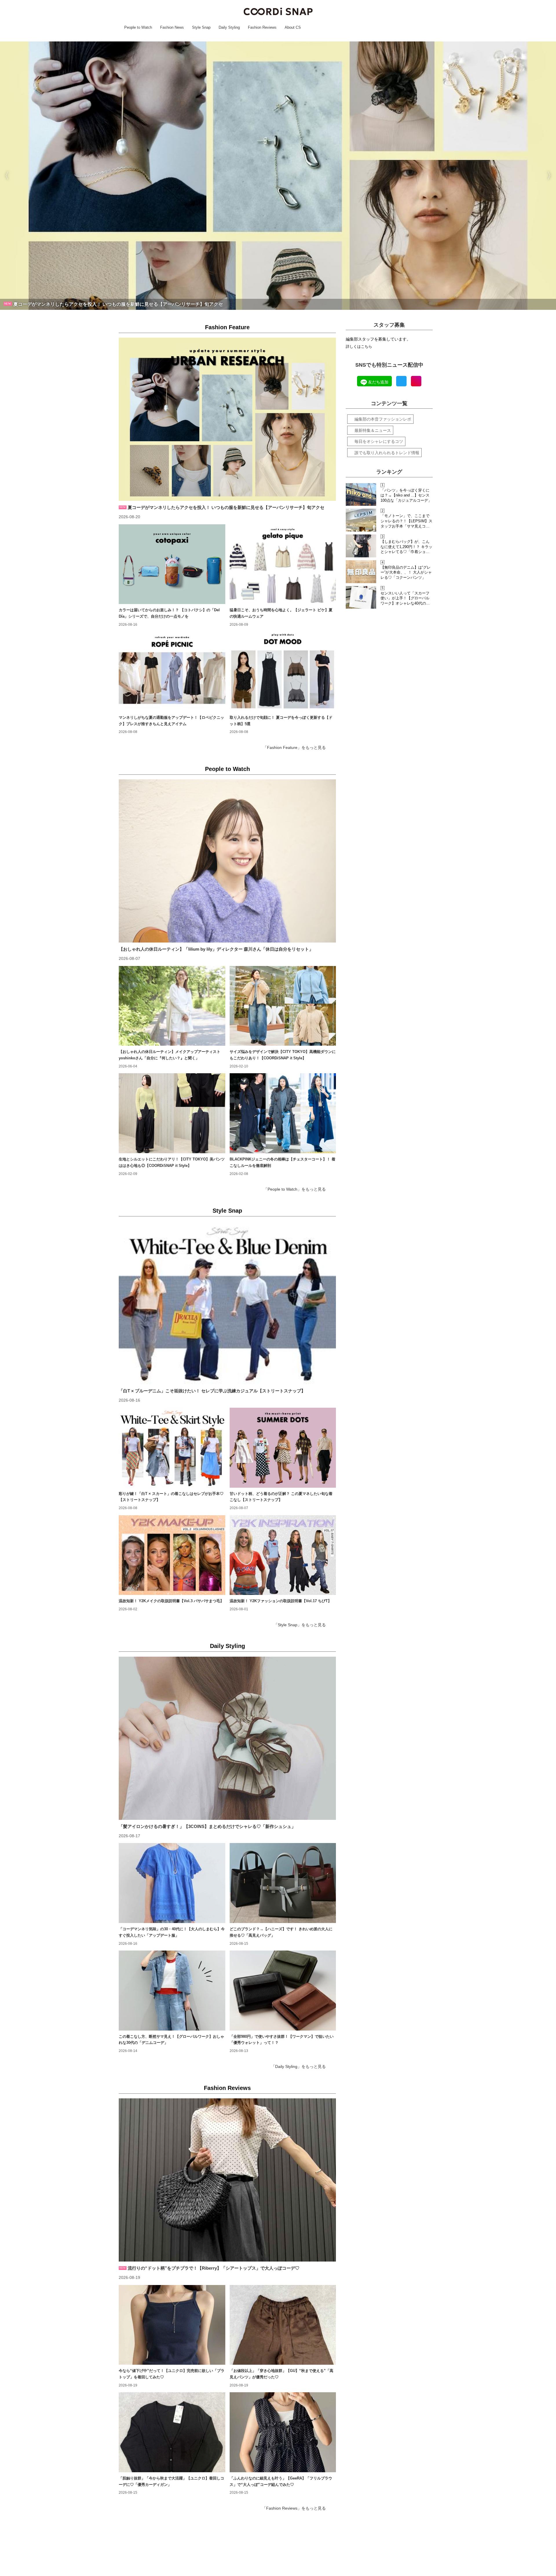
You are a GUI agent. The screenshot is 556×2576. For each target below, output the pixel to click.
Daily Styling (227, 1646)
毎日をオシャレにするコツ (379, 441)
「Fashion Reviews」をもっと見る (294, 2508)
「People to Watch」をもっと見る (295, 1189)
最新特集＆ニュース (373, 430)
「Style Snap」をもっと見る (300, 1625)
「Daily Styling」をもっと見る (298, 2066)
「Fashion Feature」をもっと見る (294, 747)
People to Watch (227, 769)
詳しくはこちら (359, 347)
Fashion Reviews (227, 2088)
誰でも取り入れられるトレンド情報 (387, 453)
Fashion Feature (227, 327)
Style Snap (227, 1211)
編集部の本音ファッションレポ (383, 419)
